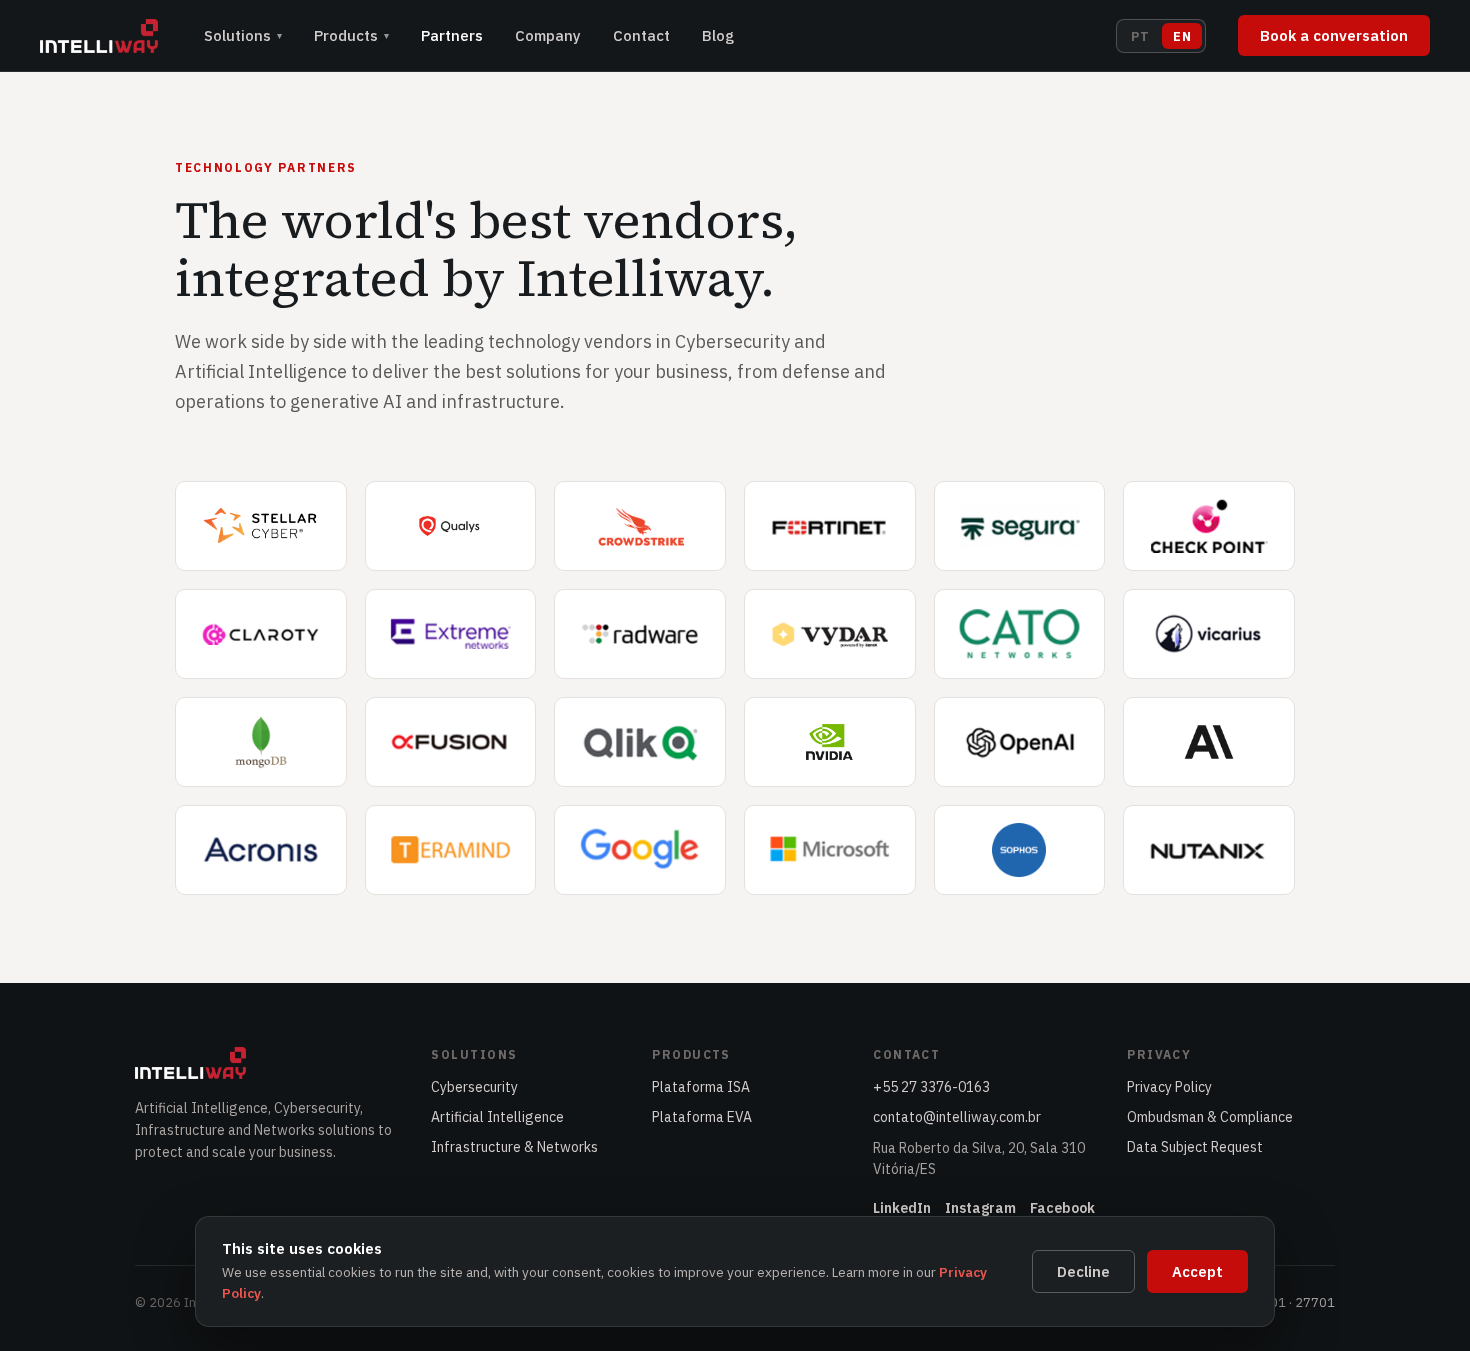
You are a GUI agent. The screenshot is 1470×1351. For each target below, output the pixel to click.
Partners (452, 35)
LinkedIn (902, 1208)
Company (548, 35)
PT (1140, 36)
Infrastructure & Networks (514, 1147)
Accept (1197, 1271)
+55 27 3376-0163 (931, 1087)
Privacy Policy (1169, 1087)
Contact (641, 35)
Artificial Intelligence (497, 1117)
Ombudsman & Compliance (1210, 1117)
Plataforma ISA (701, 1087)
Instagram (980, 1208)
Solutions (243, 35)
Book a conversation (1334, 35)
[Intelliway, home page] (99, 36)
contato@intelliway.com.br (957, 1117)
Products (351, 35)
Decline (1083, 1271)
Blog (718, 35)
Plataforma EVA (702, 1117)
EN (1182, 36)
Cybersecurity (474, 1087)
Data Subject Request (1195, 1147)
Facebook (1062, 1208)
